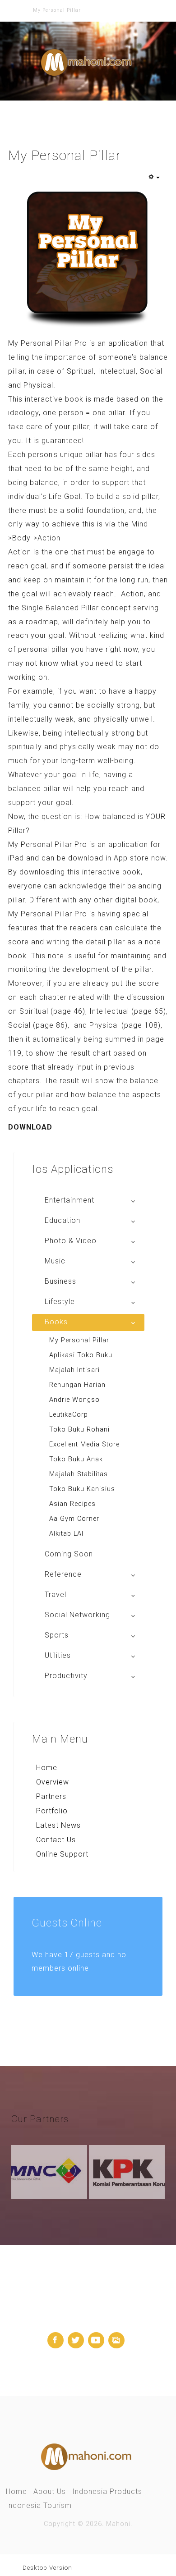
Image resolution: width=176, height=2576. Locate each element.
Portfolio (52, 1811)
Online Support (62, 1854)
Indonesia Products (107, 2491)
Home (47, 1768)
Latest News (58, 1825)
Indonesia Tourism (39, 2505)
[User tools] (154, 178)
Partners (51, 1796)
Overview (53, 1782)
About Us (50, 2491)
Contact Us (56, 1840)
